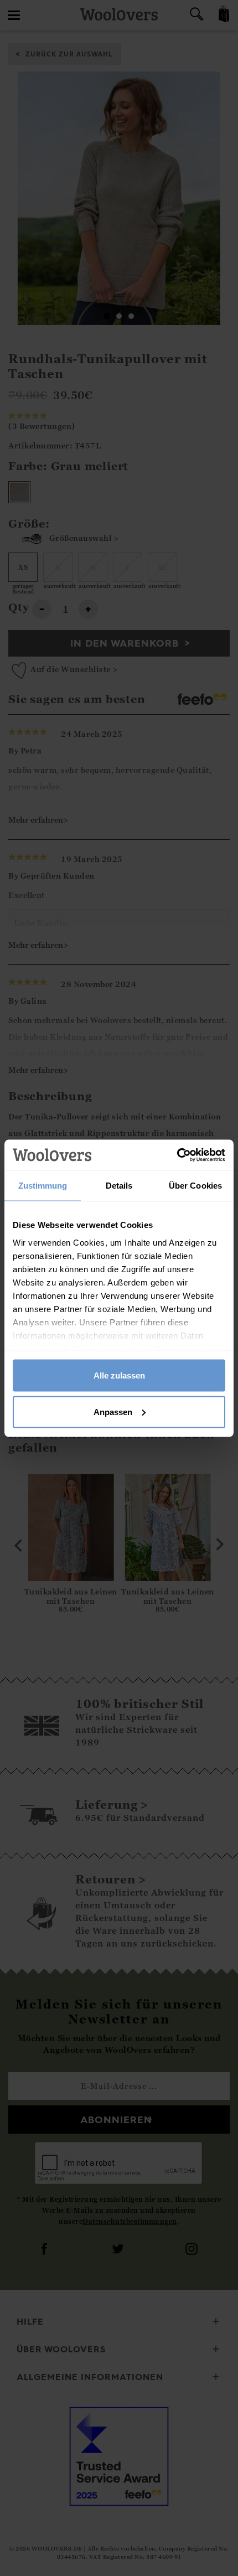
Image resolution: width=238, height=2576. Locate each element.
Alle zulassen (119, 1375)
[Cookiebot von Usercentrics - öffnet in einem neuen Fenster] (177, 1155)
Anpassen (113, 1411)
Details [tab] (119, 1186)
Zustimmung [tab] (43, 1186)
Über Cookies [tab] (195, 1186)
